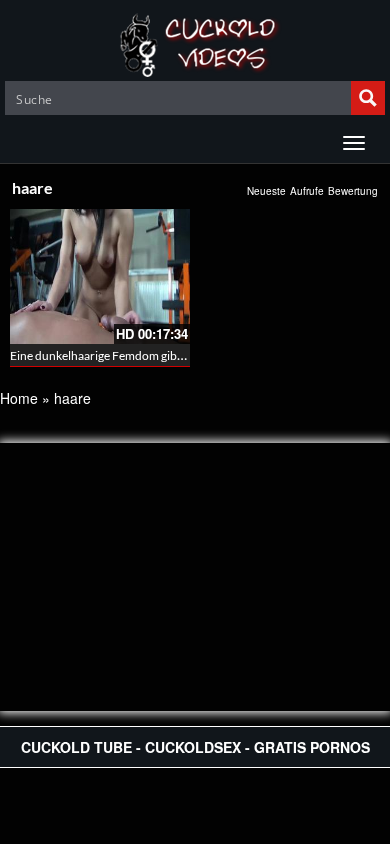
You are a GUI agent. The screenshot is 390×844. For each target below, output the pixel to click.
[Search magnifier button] (368, 98)
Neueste (266, 191)
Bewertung (353, 191)
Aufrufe (307, 191)
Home (19, 398)
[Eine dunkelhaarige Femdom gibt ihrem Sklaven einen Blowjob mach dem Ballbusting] (100, 276)
